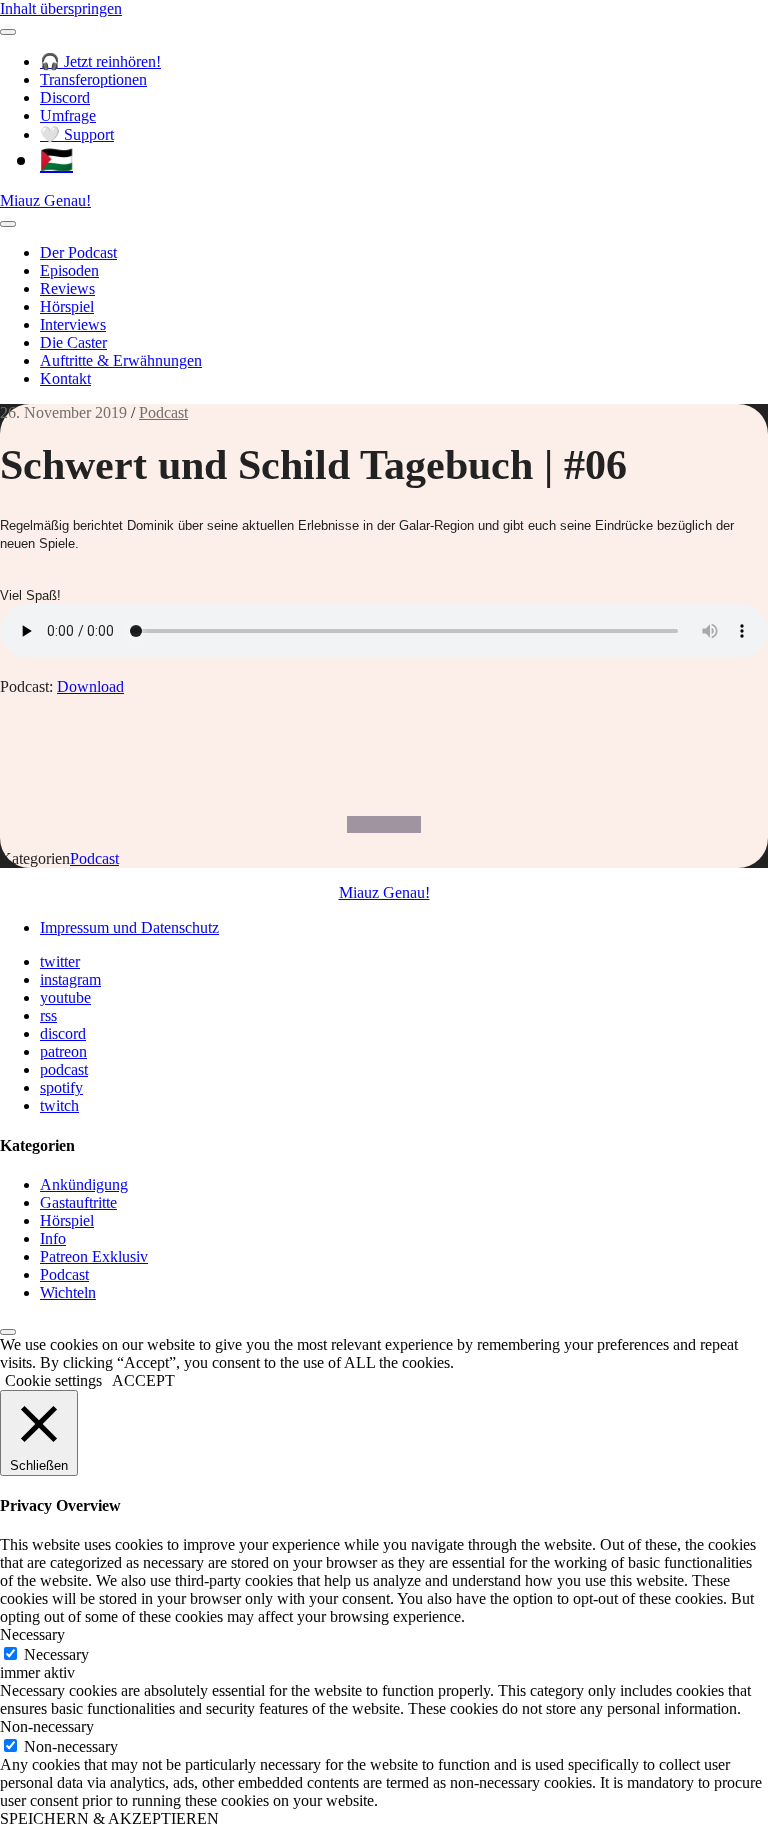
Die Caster (73, 342)
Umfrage (68, 115)
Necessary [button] (32, 1634)
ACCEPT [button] (143, 1380)
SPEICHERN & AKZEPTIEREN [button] (109, 1818)
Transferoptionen (93, 79)
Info (53, 1238)
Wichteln (68, 1292)
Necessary (56, 1654)
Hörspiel (67, 306)
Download (90, 686)
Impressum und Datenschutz (129, 927)
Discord (65, 97)
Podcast (163, 412)
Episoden (69, 270)
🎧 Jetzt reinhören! (100, 61)
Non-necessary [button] (47, 1726)
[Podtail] (385, 824)
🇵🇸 (56, 160)
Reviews (67, 288)
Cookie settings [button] (53, 1380)
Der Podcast (78, 252)
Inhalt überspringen (61, 8)
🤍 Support (77, 134)
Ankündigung (84, 1184)
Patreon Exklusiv (94, 1256)
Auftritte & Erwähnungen (121, 360)
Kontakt (65, 378)
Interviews (73, 324)
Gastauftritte (78, 1202)
